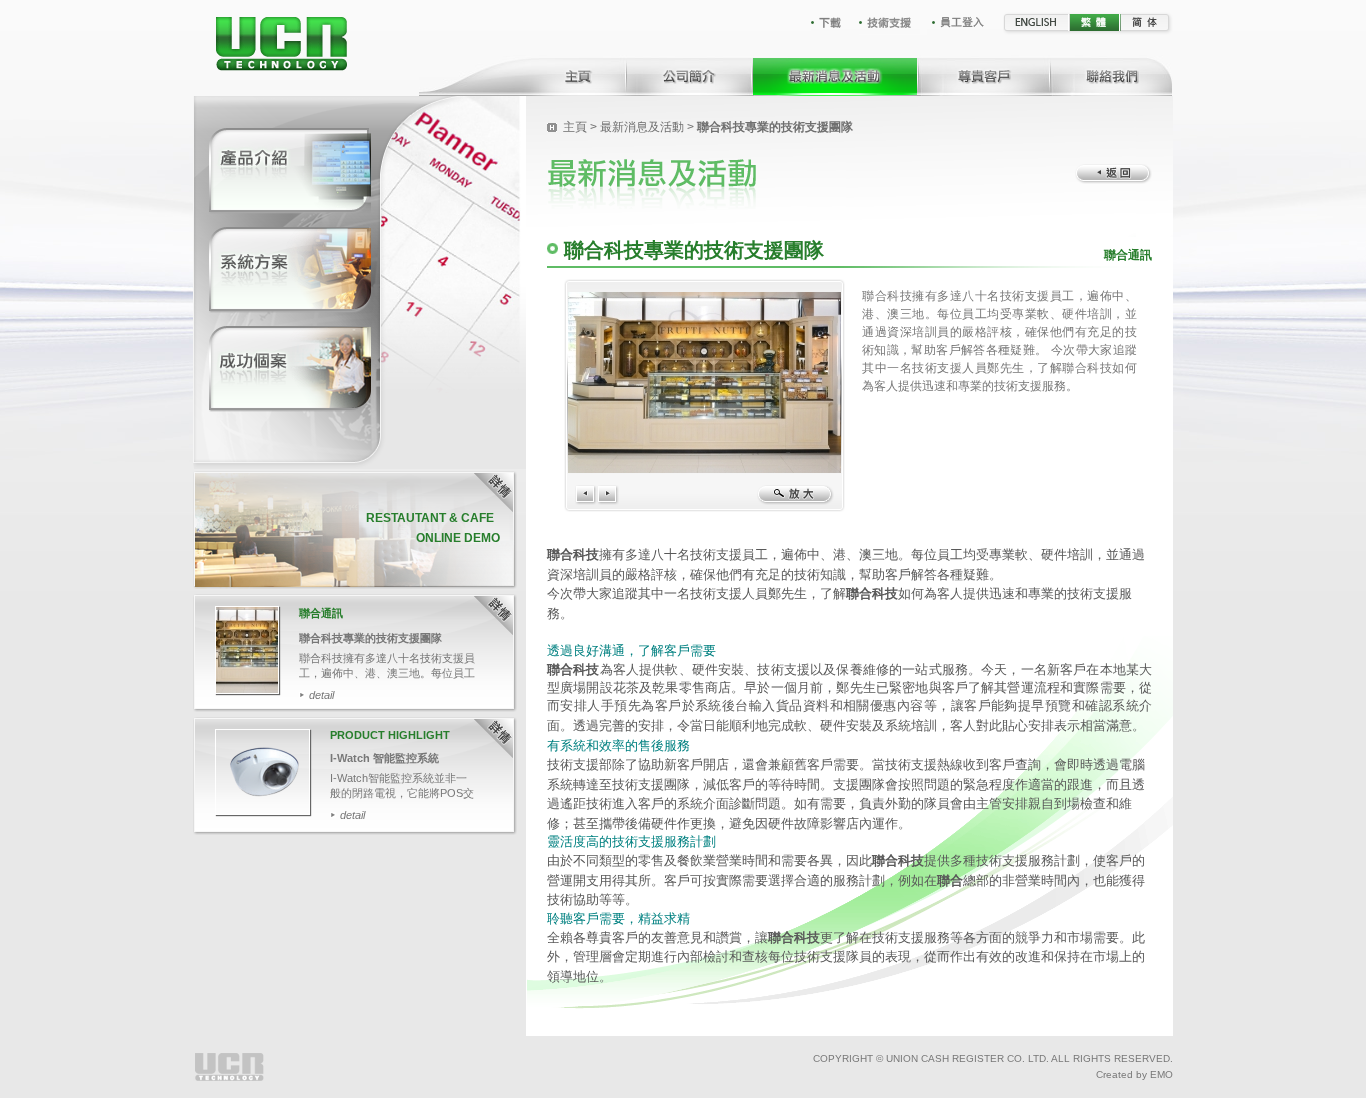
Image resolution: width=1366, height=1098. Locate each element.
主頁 (575, 127)
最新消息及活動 (642, 127)
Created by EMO (1134, 1074)
